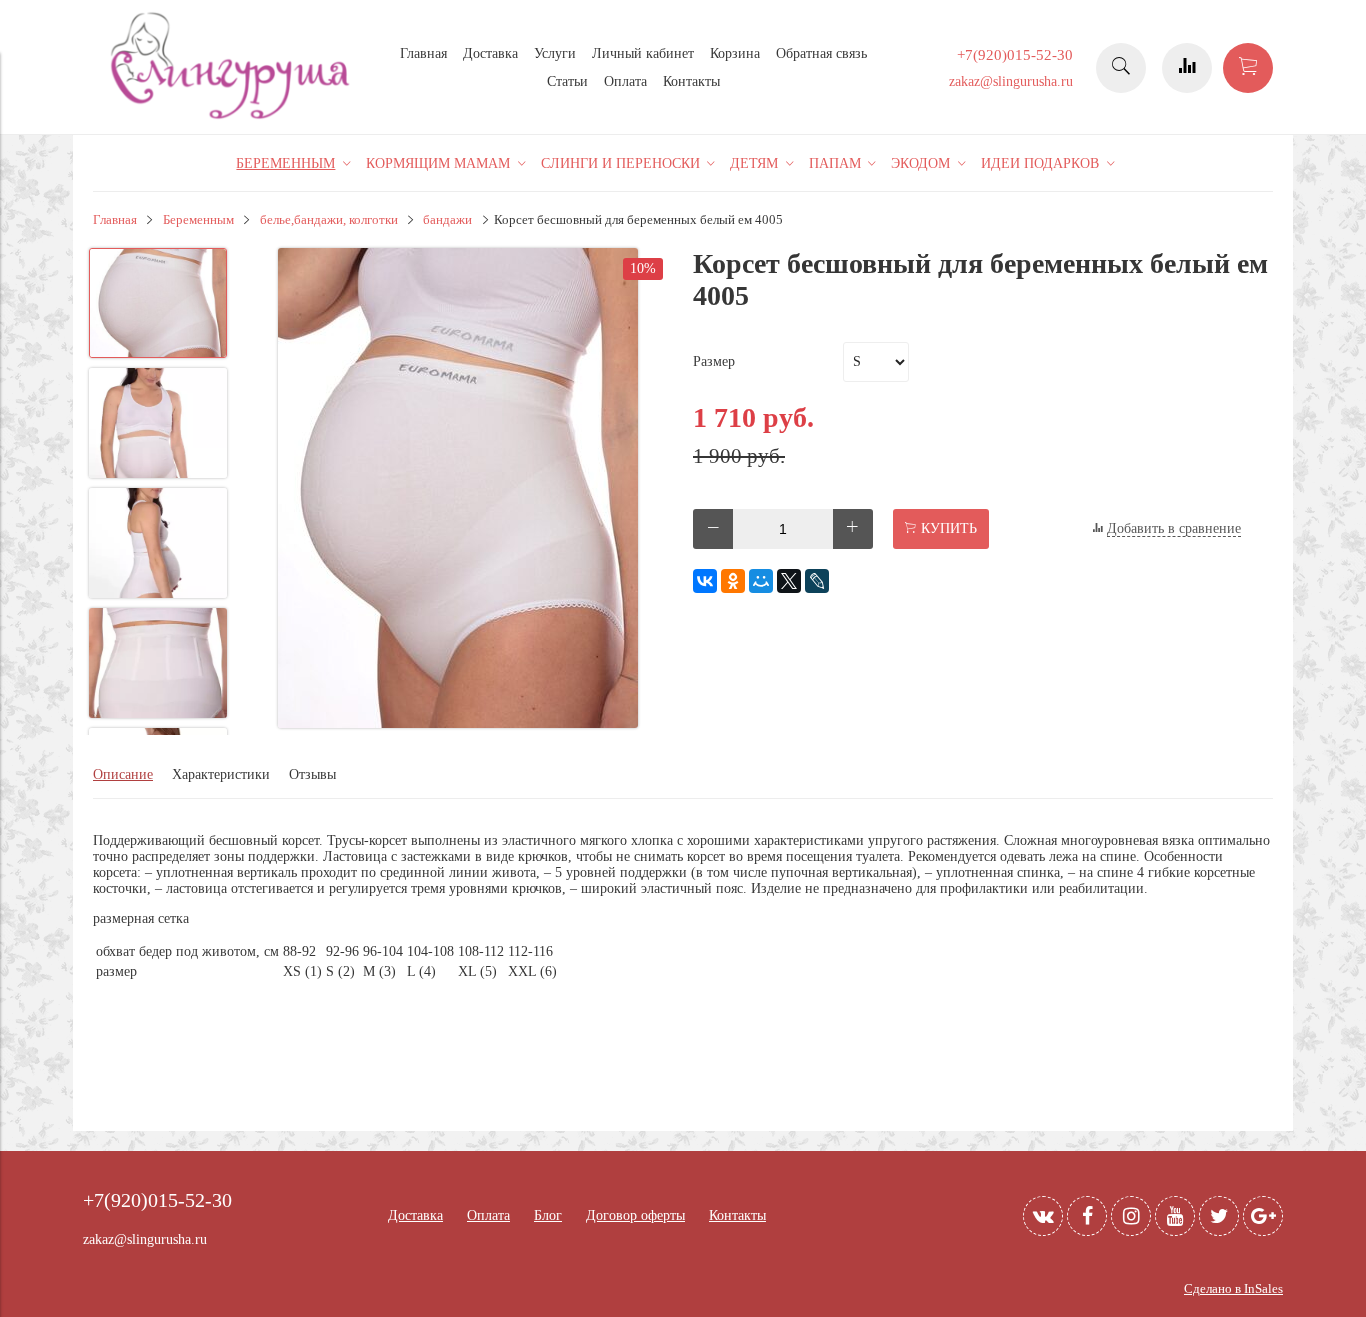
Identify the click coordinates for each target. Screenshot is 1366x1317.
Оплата (625, 81)
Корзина (735, 53)
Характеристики (221, 774)
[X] (789, 581)
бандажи (447, 220)
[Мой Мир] (761, 581)
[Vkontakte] (1043, 1216)
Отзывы (312, 774)
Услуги (555, 53)
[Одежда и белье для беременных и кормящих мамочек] (233, 116)
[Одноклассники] (733, 581)
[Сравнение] (1187, 68)
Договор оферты (635, 1215)
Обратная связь (821, 53)
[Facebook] (1087, 1216)
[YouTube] (1175, 1216)
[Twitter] (1219, 1216)
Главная (423, 53)
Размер (714, 361)
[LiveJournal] (817, 581)
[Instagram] (1131, 1216)
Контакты (691, 81)
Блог (548, 1215)
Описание (123, 774)
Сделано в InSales (1233, 1289)
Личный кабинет (643, 53)
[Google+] (1263, 1216)
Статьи (567, 81)
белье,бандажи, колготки (329, 220)
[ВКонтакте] (705, 581)
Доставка (490, 53)
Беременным (198, 220)
